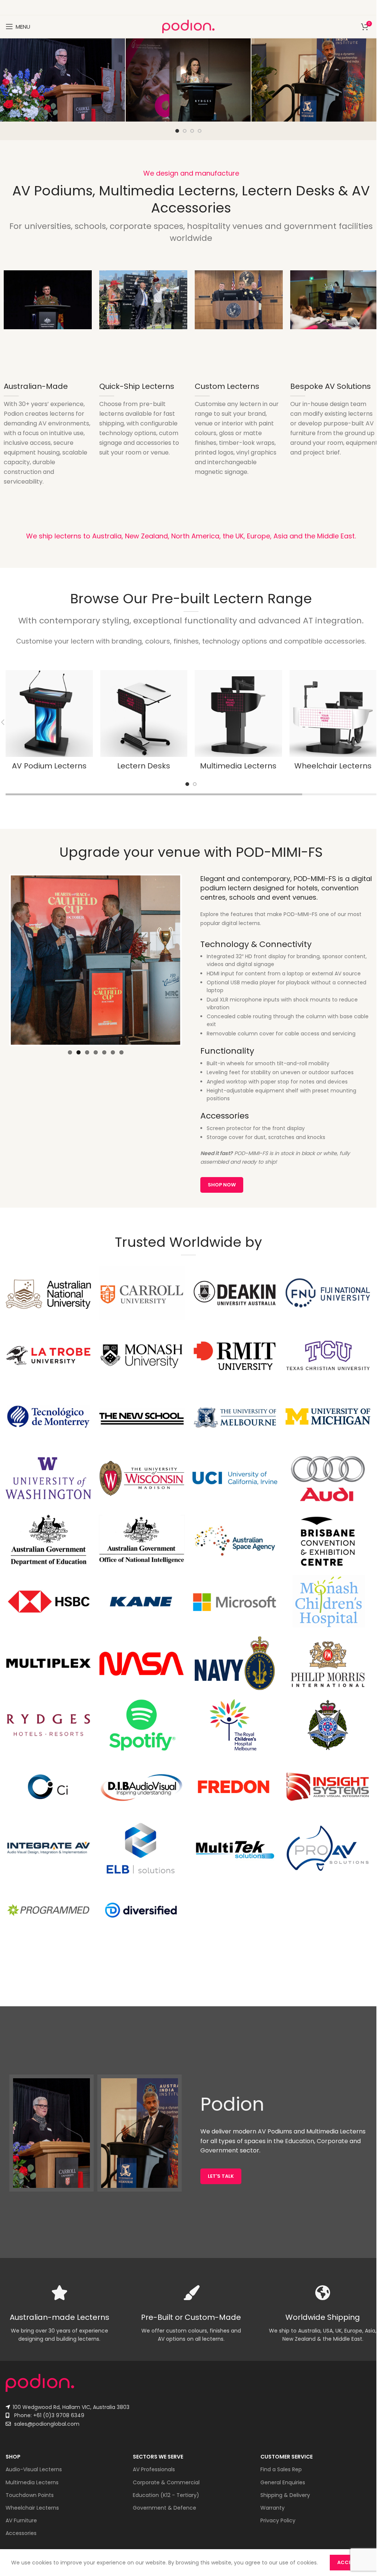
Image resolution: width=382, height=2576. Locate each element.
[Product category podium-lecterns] (49, 723)
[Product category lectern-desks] (144, 723)
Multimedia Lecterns (32, 2482)
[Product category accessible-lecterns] (333, 723)
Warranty (273, 2508)
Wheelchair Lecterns (32, 2508)
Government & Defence (165, 2508)
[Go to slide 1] (177, 131)
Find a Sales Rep (281, 2469)
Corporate (332, 2141)
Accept (347, 2562)
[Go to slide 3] (192, 131)
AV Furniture (21, 2520)
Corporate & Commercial (166, 2482)
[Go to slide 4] (200, 131)
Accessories (21, 2533)
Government (219, 2150)
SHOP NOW (222, 1185)
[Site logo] (188, 26)
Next (191, 960)
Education (300, 2141)
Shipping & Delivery (285, 2495)
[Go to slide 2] (185, 131)
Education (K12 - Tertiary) (166, 2495)
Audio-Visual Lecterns (34, 2469)
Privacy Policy (278, 2520)
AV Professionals (154, 2469)
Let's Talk (221, 2176)
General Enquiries (283, 2482)
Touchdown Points (30, 2495)
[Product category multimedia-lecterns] (238, 723)
